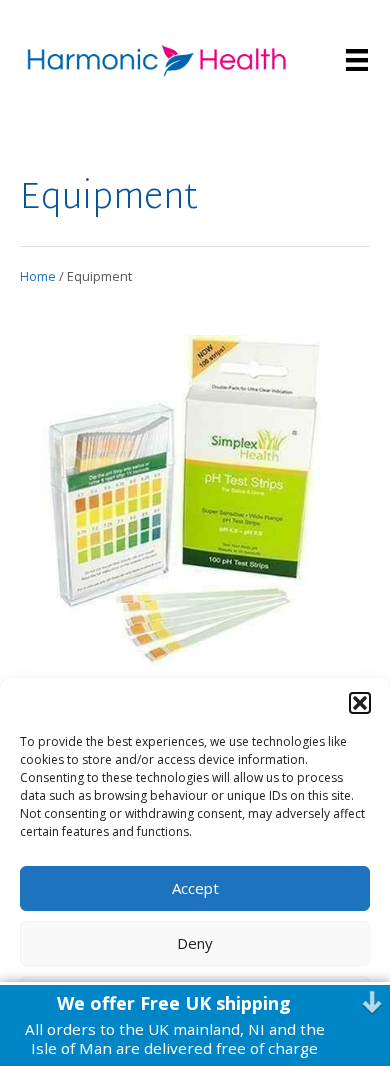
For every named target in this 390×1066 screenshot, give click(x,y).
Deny (195, 943)
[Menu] (357, 60)
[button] (360, 703)
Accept (195, 888)
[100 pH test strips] (195, 632)
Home (38, 276)
